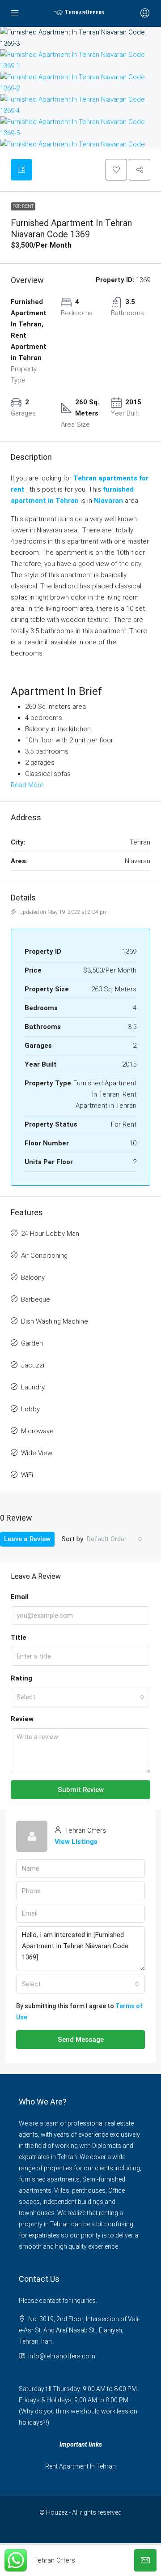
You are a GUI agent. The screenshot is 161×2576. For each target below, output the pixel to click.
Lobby (30, 1409)
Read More (27, 785)
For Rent (23, 206)
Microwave (37, 1431)
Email (20, 1597)
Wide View (37, 1453)
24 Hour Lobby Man (50, 1234)
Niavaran (108, 501)
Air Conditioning (44, 1256)
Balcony (33, 1277)
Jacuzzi (33, 1365)
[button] (116, 170)
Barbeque (36, 1299)
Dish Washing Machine (55, 1321)
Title (19, 1637)
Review (22, 1719)
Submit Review (81, 1790)
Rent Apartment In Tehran (80, 2466)
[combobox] (114, 1539)
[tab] (21, 170)
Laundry (33, 1387)
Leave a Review (27, 1539)
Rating (21, 1678)
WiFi (27, 1475)
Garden (32, 1343)
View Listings (76, 1842)
